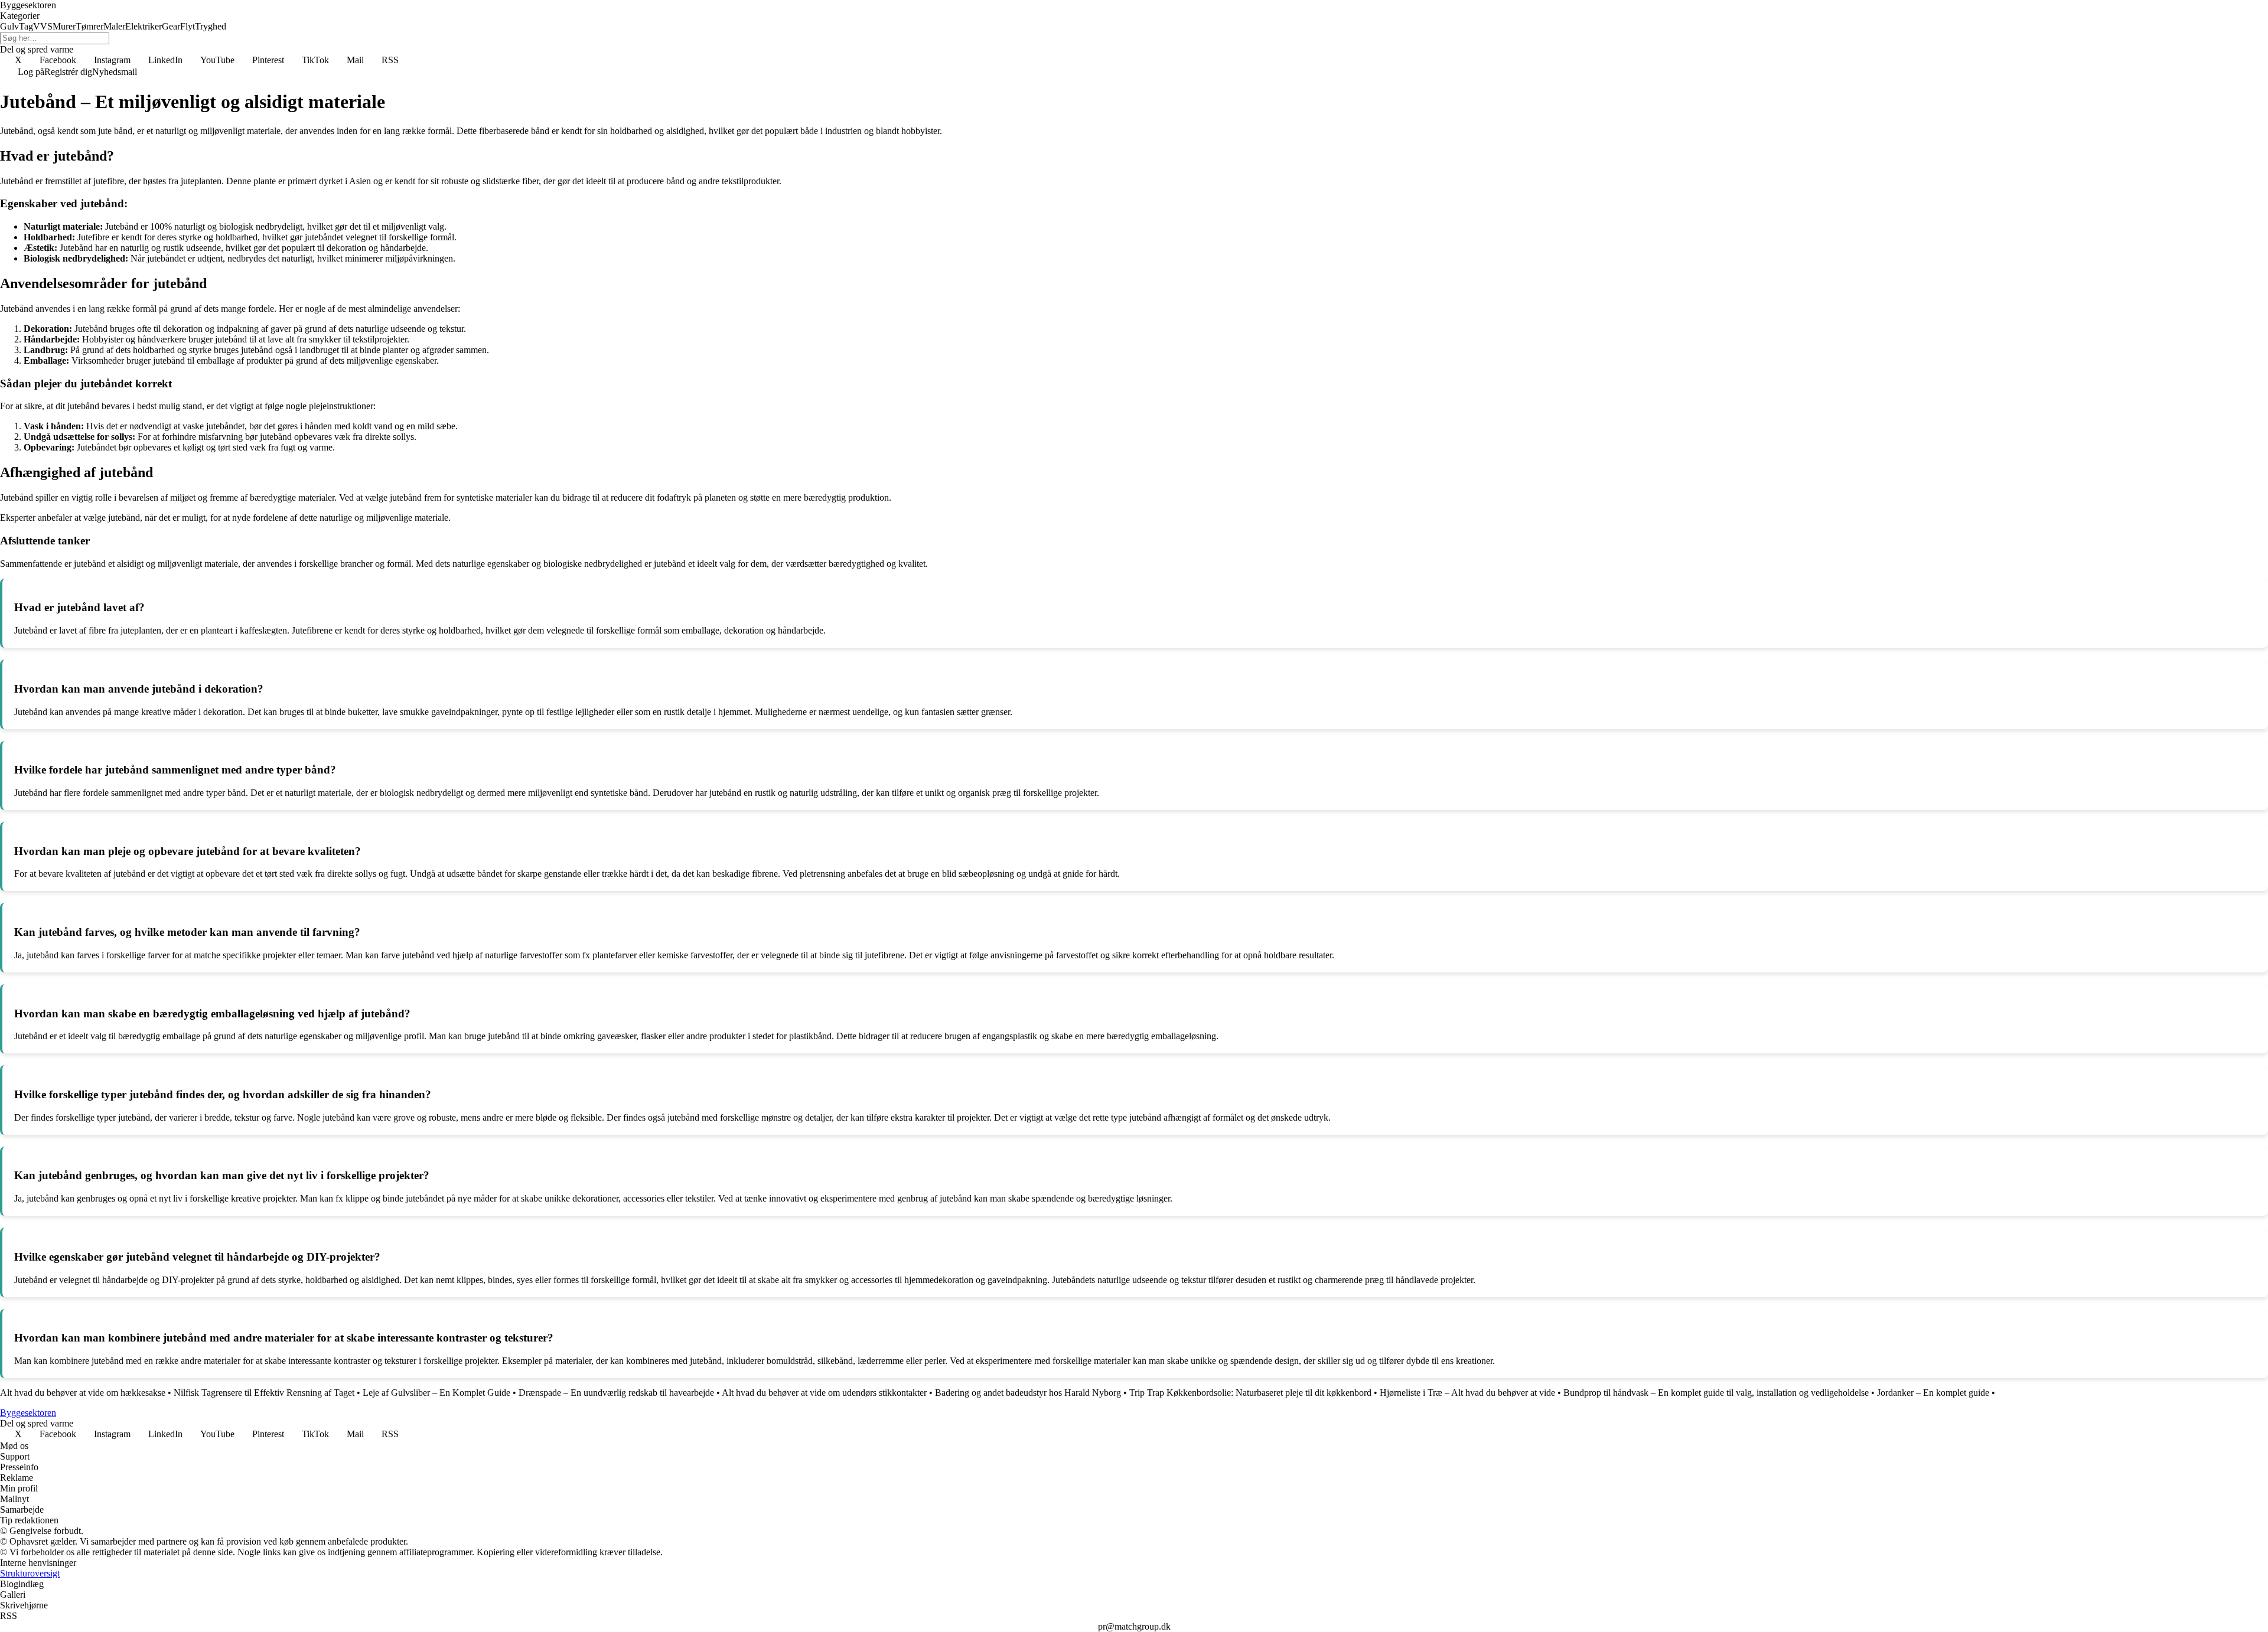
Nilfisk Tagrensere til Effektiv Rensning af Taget (264, 1393)
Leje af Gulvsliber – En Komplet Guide (436, 1393)
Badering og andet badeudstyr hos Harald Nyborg (1028, 1393)
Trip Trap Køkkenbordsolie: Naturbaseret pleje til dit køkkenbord (1250, 1393)
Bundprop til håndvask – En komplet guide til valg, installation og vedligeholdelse (1716, 1393)
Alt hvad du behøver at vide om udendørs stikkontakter (824, 1393)
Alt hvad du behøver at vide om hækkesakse (83, 1393)
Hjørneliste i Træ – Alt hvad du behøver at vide (1467, 1393)
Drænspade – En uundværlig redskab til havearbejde (616, 1393)
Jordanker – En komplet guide (1933, 1393)
